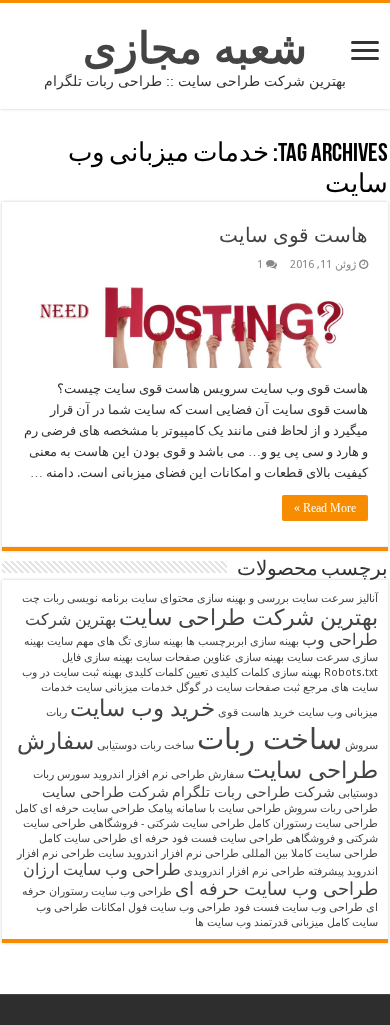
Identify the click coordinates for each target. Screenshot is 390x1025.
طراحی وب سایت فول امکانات (161, 907)
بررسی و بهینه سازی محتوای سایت (210, 598)
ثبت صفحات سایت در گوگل (238, 687)
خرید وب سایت (142, 708)
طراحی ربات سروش (331, 808)
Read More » (325, 508)
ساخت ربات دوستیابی (145, 745)
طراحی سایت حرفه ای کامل (80, 808)
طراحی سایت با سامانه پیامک (214, 808)
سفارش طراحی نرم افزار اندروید (168, 774)
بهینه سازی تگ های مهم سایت (115, 641)
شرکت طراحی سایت (105, 792)
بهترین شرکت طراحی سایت (248, 617)
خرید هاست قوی (256, 712)
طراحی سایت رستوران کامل (313, 823)
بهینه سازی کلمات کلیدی (266, 672)
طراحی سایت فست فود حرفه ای (206, 838)
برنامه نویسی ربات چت (75, 598)
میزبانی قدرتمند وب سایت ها (259, 922)
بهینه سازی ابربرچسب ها (242, 641)
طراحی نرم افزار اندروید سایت (168, 853)
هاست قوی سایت (293, 235)
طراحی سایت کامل (83, 838)
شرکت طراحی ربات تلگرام (253, 792)
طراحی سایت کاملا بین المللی (310, 853)
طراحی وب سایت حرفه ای (276, 889)
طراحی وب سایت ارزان (102, 869)
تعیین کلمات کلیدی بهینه (155, 672)
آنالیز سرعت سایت (335, 598)
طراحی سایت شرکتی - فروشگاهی (167, 823)
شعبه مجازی (195, 48)
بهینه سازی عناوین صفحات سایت (210, 657)
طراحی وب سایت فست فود (298, 907)
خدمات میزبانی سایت (124, 687)
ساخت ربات (269, 739)
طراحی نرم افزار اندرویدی (244, 871)
